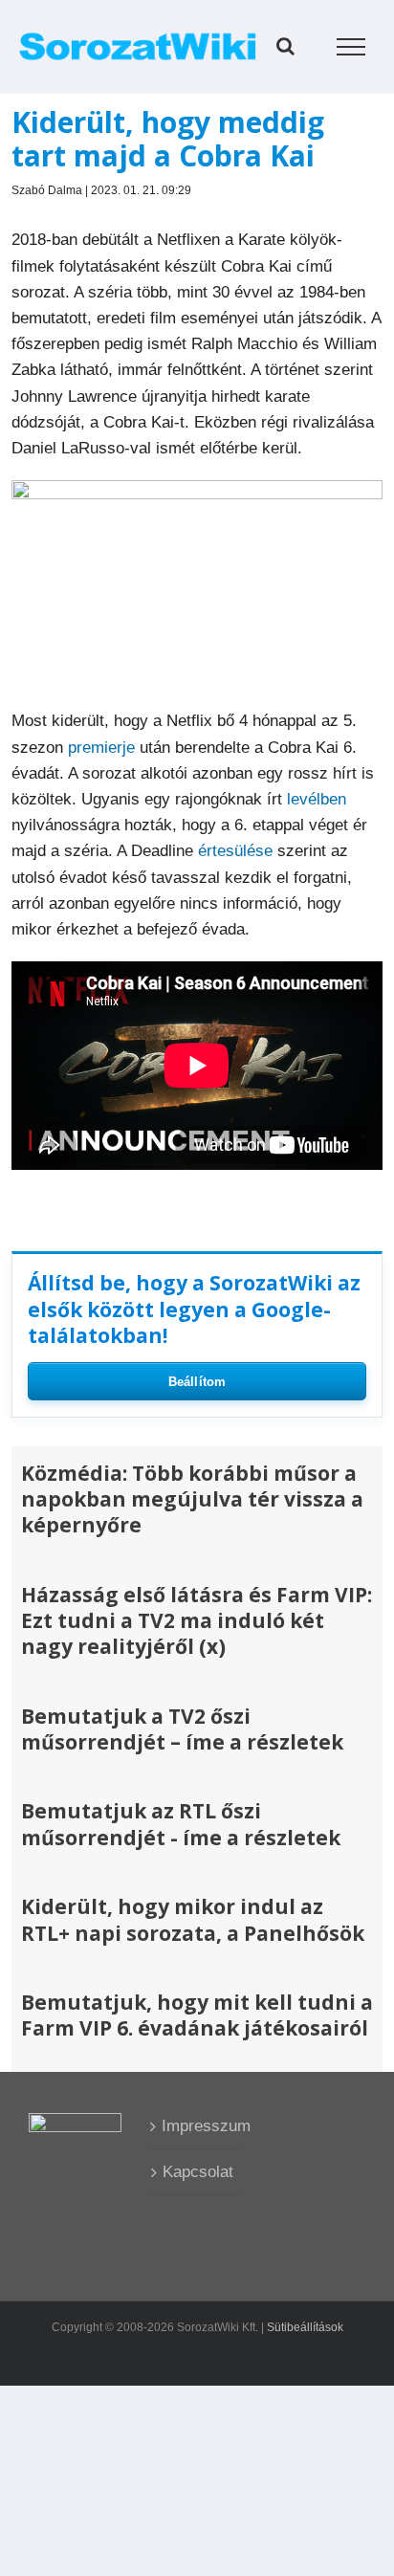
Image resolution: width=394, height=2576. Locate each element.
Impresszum (197, 2126)
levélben (317, 799)
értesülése (235, 851)
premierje (101, 748)
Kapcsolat (198, 2172)
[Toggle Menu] (351, 47)
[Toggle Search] (285, 46)
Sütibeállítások (305, 2327)
